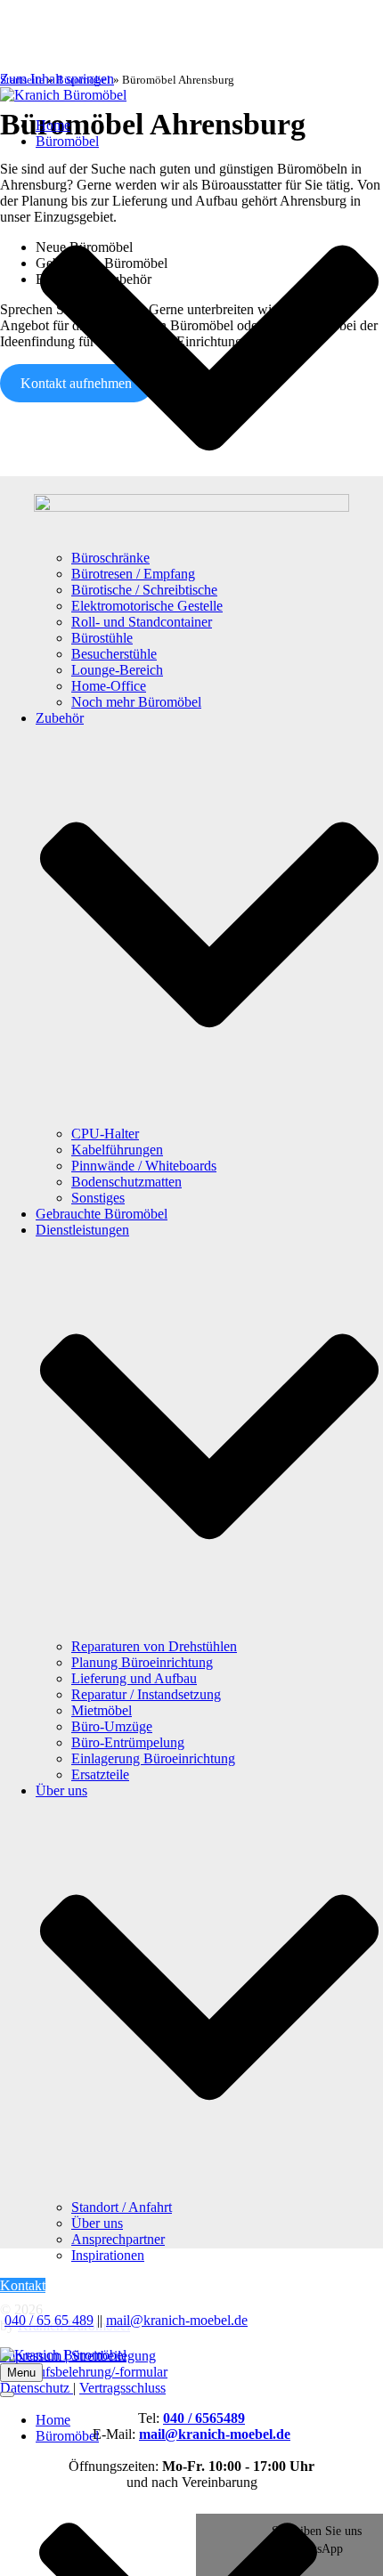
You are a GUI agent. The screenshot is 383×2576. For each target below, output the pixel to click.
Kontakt (23, 2285)
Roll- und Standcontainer (142, 622)
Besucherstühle (114, 654)
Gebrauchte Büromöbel (102, 1214)
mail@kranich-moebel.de (177, 2320)
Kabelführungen (117, 1150)
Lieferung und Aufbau (134, 1678)
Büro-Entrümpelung (128, 1742)
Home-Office (109, 686)
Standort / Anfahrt (122, 2207)
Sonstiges (98, 1198)
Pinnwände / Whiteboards (144, 1166)
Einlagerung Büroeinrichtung (153, 1758)
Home (53, 125)
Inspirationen (108, 2255)
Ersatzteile (100, 1774)
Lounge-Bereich (117, 670)
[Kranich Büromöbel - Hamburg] (191, 95)
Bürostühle (102, 638)
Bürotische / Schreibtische (144, 590)
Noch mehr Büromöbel (136, 702)
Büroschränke (110, 558)
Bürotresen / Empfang (133, 574)
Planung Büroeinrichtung (142, 1662)
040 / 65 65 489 (49, 2320)
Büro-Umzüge (112, 1726)
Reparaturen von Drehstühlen (154, 1646)
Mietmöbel (102, 1710)
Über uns (97, 2223)
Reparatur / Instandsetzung (146, 1694)
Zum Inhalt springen (57, 79)
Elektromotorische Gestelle (147, 606)
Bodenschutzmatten (126, 1182)
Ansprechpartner (118, 2239)
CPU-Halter (105, 1134)
